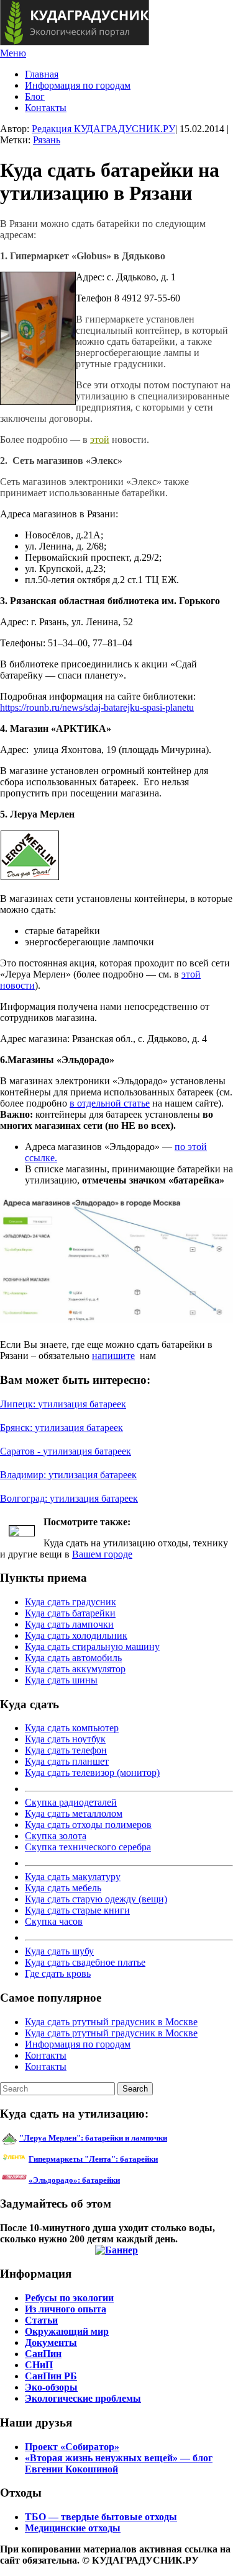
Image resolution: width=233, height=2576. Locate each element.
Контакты (46, 108)
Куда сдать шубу (59, 1951)
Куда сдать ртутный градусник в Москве (111, 2022)
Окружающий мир (67, 2331)
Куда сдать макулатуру (73, 1877)
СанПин (43, 2354)
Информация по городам (78, 85)
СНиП (39, 2365)
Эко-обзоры (51, 2387)
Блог (35, 96)
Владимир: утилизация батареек (68, 1475)
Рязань (47, 140)
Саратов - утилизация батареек (66, 1451)
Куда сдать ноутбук (65, 1739)
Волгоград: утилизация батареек (69, 1498)
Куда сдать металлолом (74, 1813)
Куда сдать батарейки (70, 1613)
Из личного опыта (66, 2309)
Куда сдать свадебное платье (85, 1962)
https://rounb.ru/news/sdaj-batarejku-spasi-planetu (97, 707)
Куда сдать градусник (71, 1602)
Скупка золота (56, 1836)
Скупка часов (54, 1921)
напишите (113, 1356)
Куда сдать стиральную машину (92, 1647)
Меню (13, 53)
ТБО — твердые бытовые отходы (101, 2517)
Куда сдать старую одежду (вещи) (96, 1899)
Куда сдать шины (61, 1680)
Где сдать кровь (58, 1973)
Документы (51, 2342)
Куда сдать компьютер (72, 1728)
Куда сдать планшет (67, 1761)
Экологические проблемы (83, 2398)
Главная (42, 74)
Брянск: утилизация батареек (62, 1428)
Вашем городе (102, 1554)
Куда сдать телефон (66, 1750)
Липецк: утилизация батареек (63, 1404)
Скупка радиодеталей (71, 1802)
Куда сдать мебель (63, 1888)
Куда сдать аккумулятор (75, 1669)
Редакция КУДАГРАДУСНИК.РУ (103, 129)
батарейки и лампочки (93, 2138)
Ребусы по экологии (69, 2298)
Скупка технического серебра (88, 1847)
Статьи (41, 2320)
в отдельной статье (110, 1103)
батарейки (121, 2159)
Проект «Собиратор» (72, 2447)
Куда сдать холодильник (76, 1635)
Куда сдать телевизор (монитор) (92, 1772)
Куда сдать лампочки (69, 1624)
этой (100, 439)
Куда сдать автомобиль (73, 1658)
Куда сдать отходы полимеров (88, 1825)
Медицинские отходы (73, 2528)
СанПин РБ (51, 2376)
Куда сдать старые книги (77, 1910)
